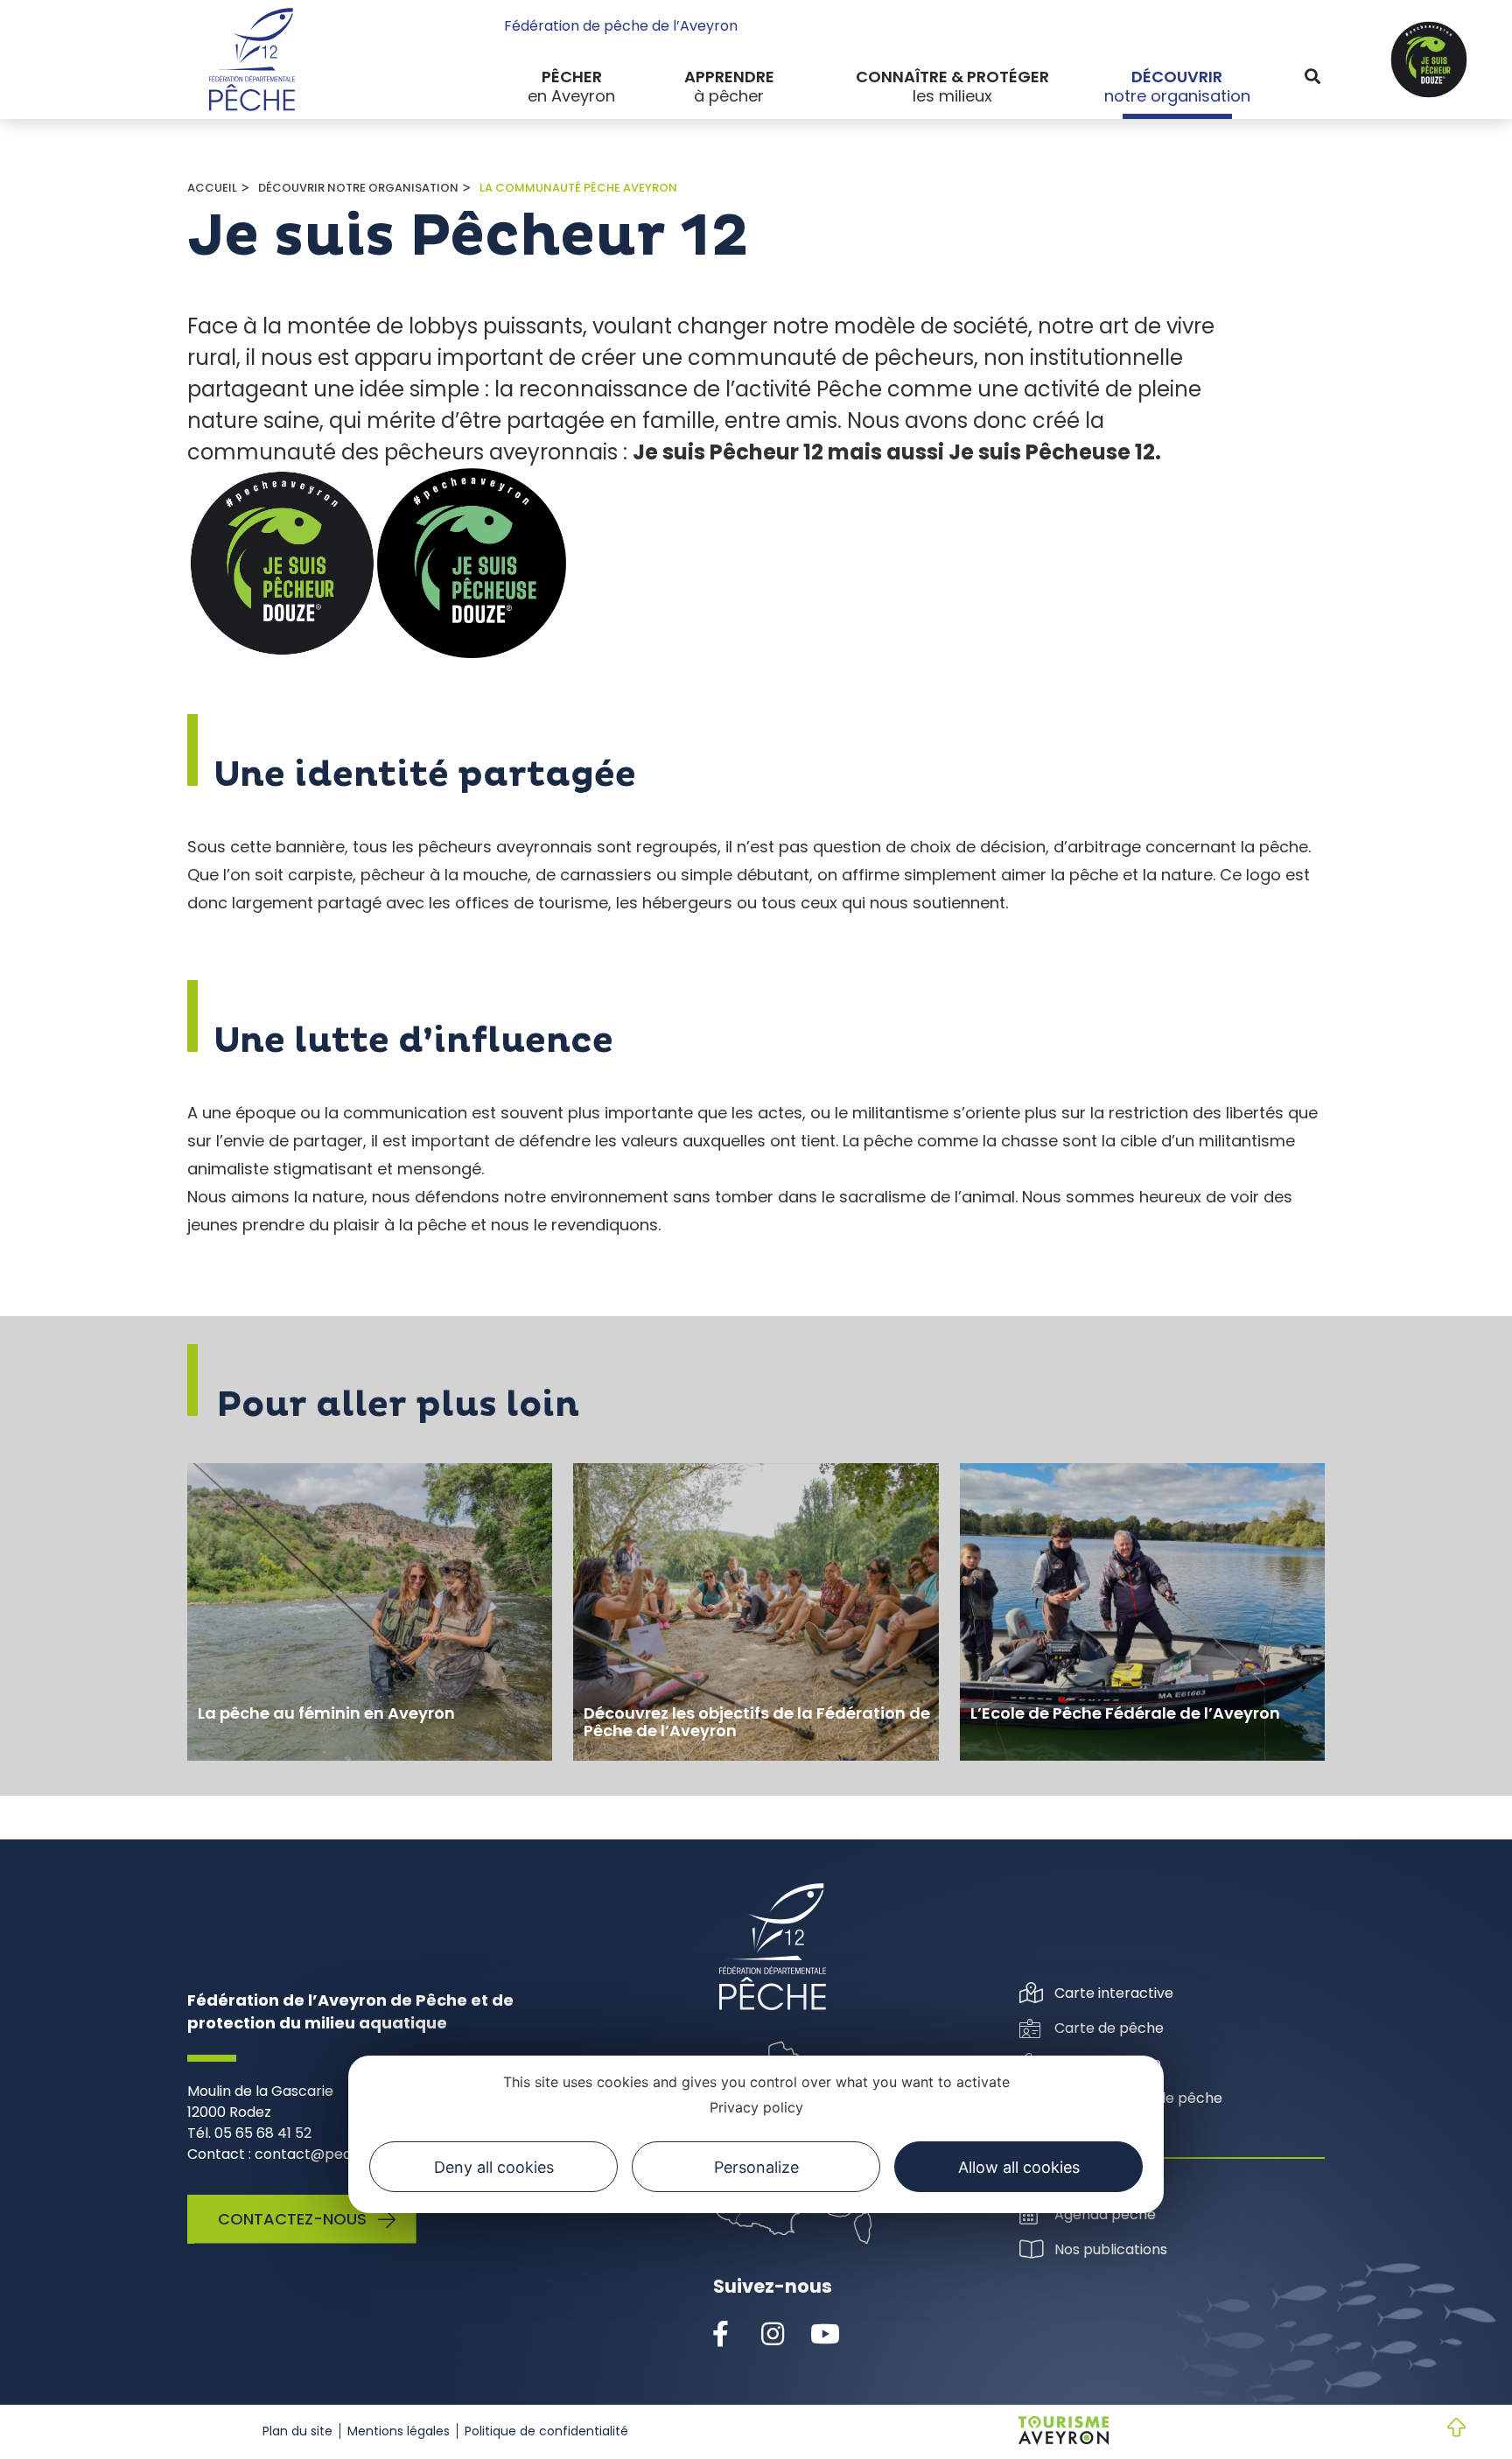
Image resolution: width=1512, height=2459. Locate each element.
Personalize (756, 2167)
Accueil (212, 188)
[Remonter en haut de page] (1442, 2429)
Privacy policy (756, 2107)
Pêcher (572, 77)
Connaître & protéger (952, 77)
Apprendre (729, 77)
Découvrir (1177, 77)
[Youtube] (825, 2335)
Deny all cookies (494, 2167)
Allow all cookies (1019, 2167)
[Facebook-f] (720, 2335)
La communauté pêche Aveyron (578, 188)
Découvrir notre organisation (358, 188)
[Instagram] (773, 2335)
